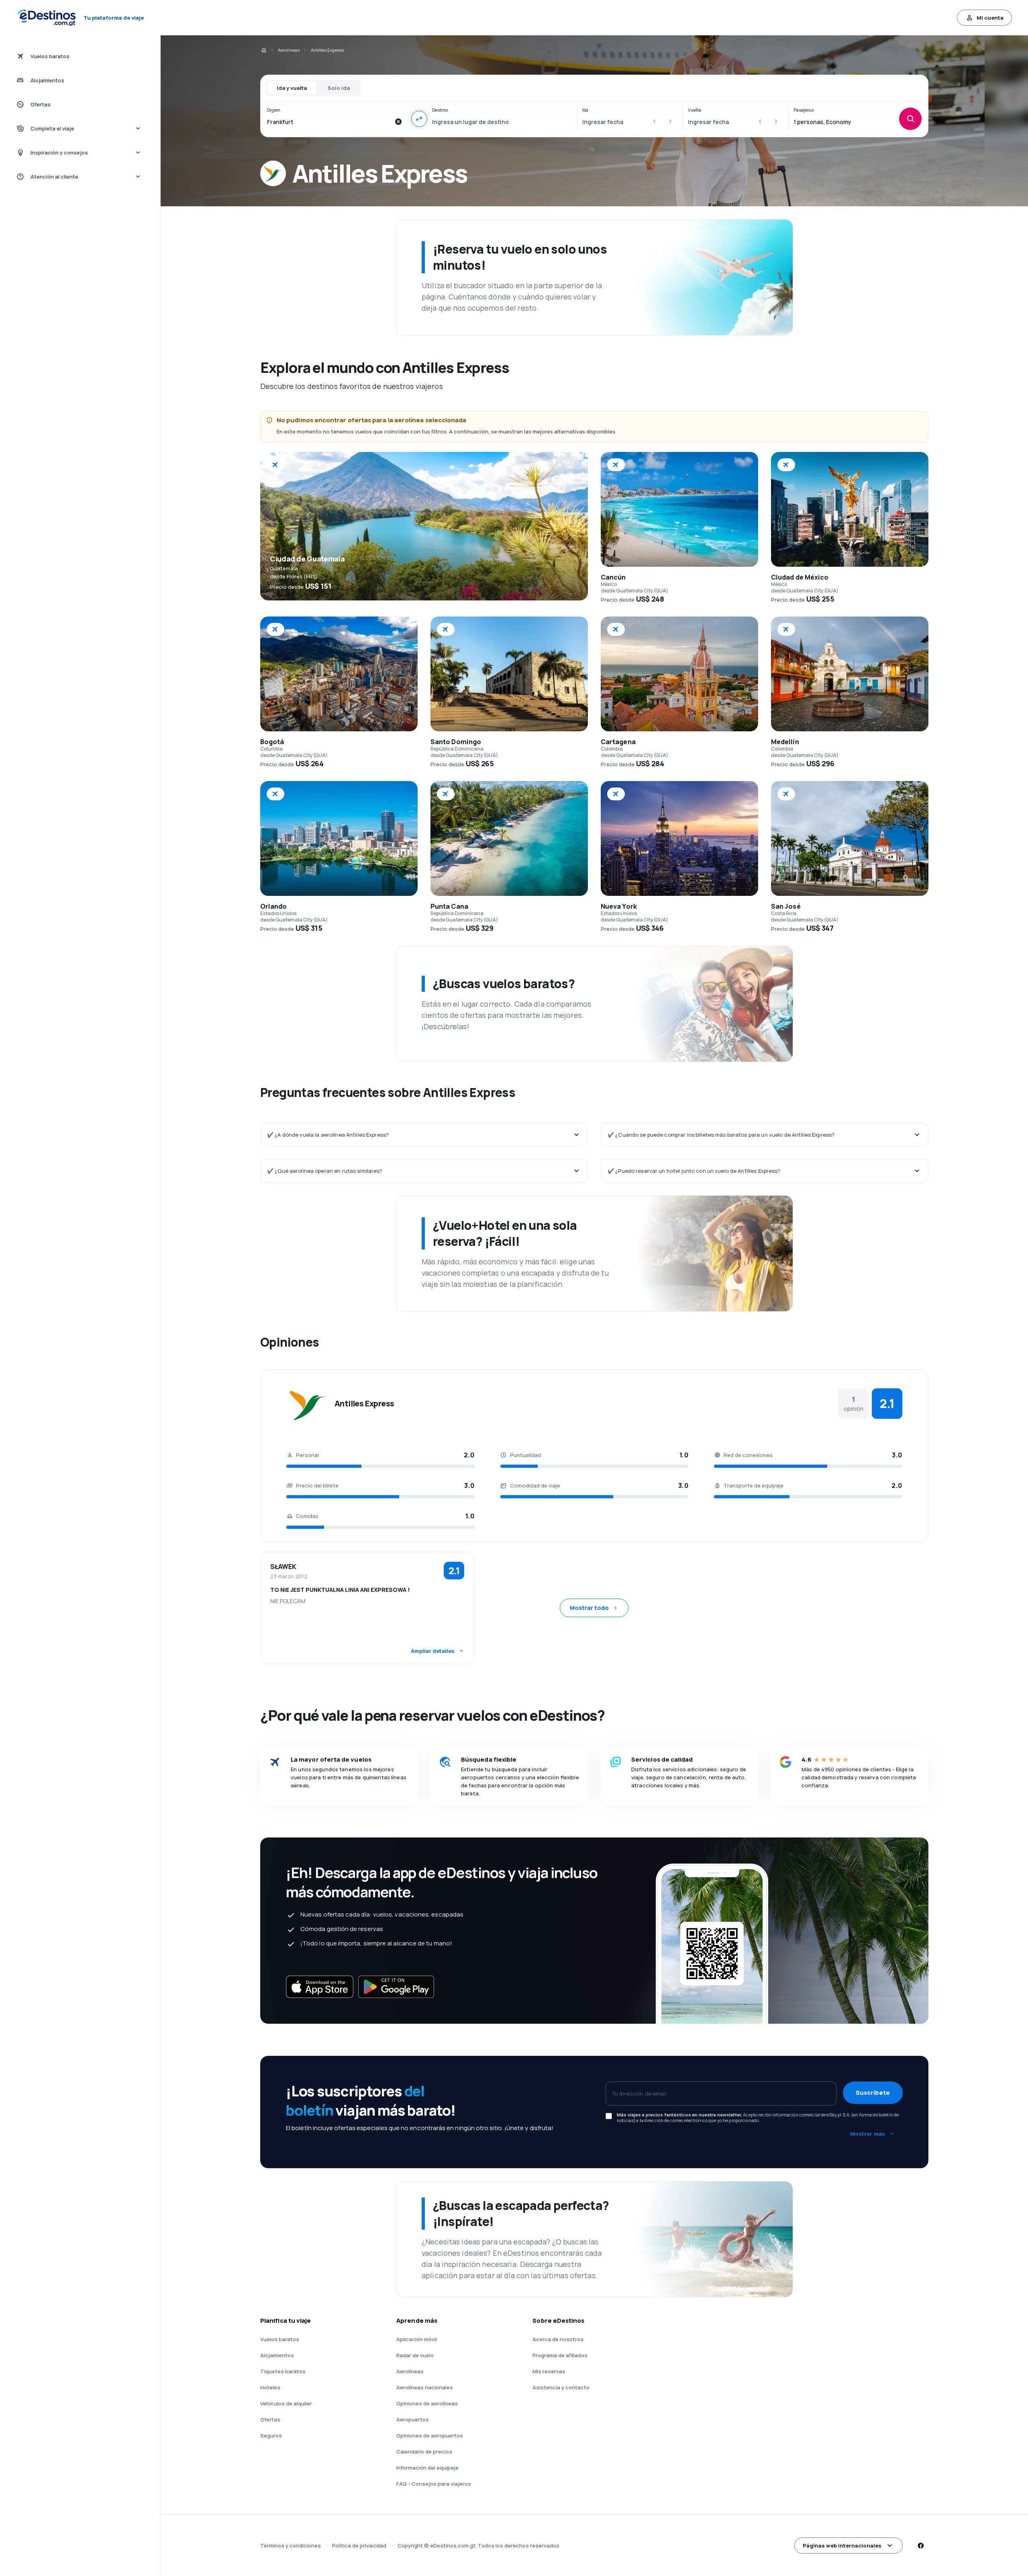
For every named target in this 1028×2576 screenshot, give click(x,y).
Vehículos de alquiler (286, 2403)
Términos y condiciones (291, 2545)
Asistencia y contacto (561, 2387)
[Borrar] (398, 122)
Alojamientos (277, 2355)
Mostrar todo (589, 1608)
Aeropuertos (413, 2419)
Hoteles (270, 2387)
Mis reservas (549, 2371)
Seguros (271, 2436)
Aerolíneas (289, 50)
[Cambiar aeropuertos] (419, 119)
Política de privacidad (359, 2545)
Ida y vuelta (292, 88)
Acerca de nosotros (558, 2339)
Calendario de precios (424, 2452)
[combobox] (329, 122)
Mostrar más (868, 2134)
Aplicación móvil (417, 2339)
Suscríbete (873, 2093)
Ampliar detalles (433, 1651)
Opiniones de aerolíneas (427, 2403)
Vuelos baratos (280, 2339)
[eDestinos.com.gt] (263, 50)
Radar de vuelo (415, 2355)
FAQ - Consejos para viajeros (434, 2484)
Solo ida (339, 88)
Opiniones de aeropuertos (430, 2436)
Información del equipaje (427, 2468)
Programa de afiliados (560, 2355)
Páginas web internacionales (842, 2545)
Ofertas (270, 2419)
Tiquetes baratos (283, 2371)
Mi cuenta (990, 18)
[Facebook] (920, 2545)
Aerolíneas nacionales (425, 2387)
